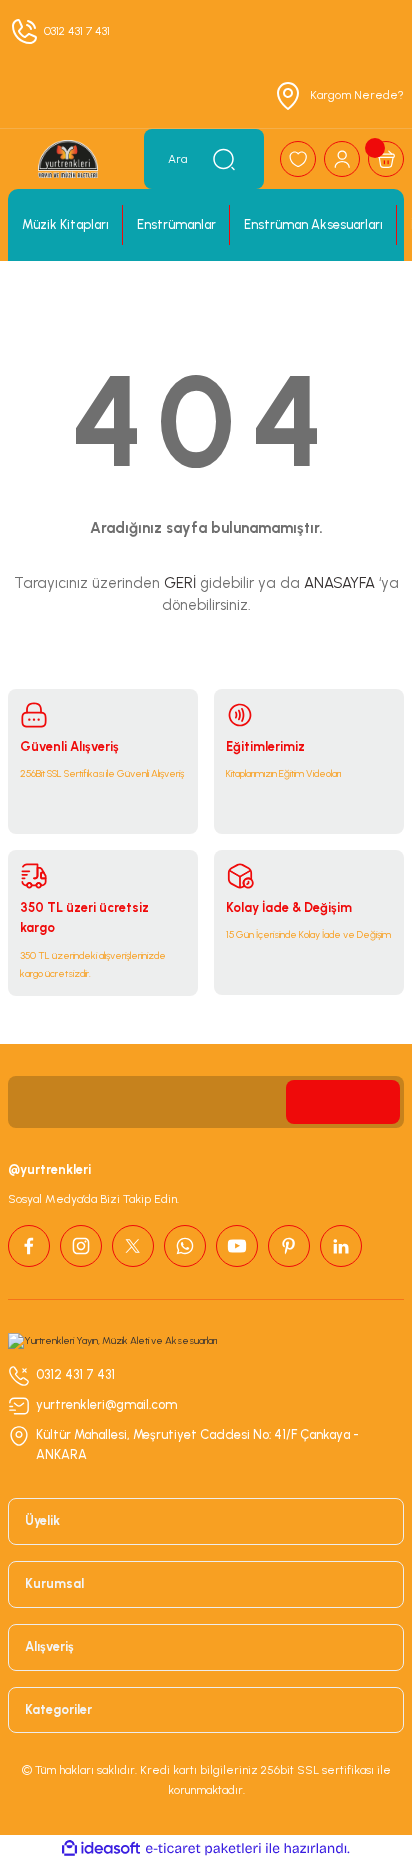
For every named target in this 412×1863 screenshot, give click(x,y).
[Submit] (343, 1102)
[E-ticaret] (203, 1848)
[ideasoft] (101, 1849)
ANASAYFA (339, 583)
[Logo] (68, 159)
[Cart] (386, 159)
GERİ (180, 583)
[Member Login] (342, 159)
